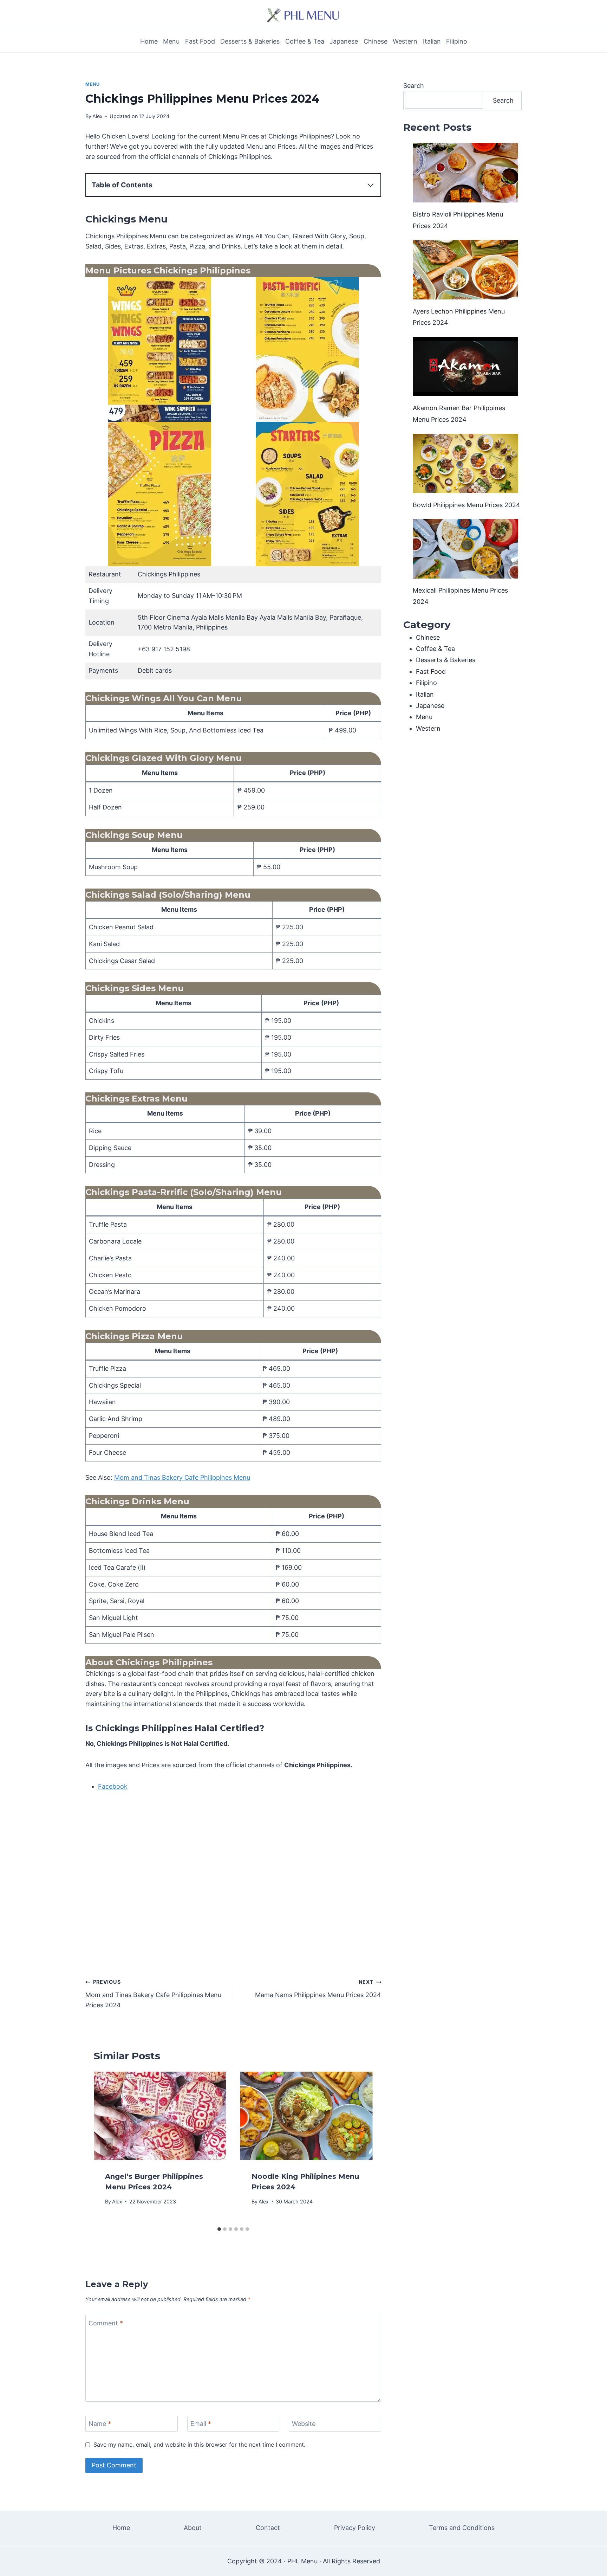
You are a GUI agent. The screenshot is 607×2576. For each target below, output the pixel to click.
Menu (171, 41)
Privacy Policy (355, 2528)
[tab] (219, 2229)
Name (100, 2424)
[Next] (360, 2147)
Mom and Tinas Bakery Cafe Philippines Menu (182, 1477)
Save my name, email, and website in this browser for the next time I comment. (199, 2445)
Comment (106, 2323)
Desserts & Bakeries (250, 41)
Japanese (344, 41)
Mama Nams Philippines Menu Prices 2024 (318, 1989)
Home (149, 41)
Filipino (457, 41)
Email (201, 2424)
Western (405, 41)
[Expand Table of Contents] (371, 185)
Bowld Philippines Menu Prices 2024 (466, 505)
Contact (268, 2528)
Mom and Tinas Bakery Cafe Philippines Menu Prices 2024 (153, 1994)
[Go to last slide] (106, 2147)
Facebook (113, 1786)
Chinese (376, 41)
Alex (97, 116)
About (193, 2528)
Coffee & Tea (305, 41)
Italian (432, 41)
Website (304, 2424)
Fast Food (200, 41)
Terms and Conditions (462, 2528)
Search (414, 86)
